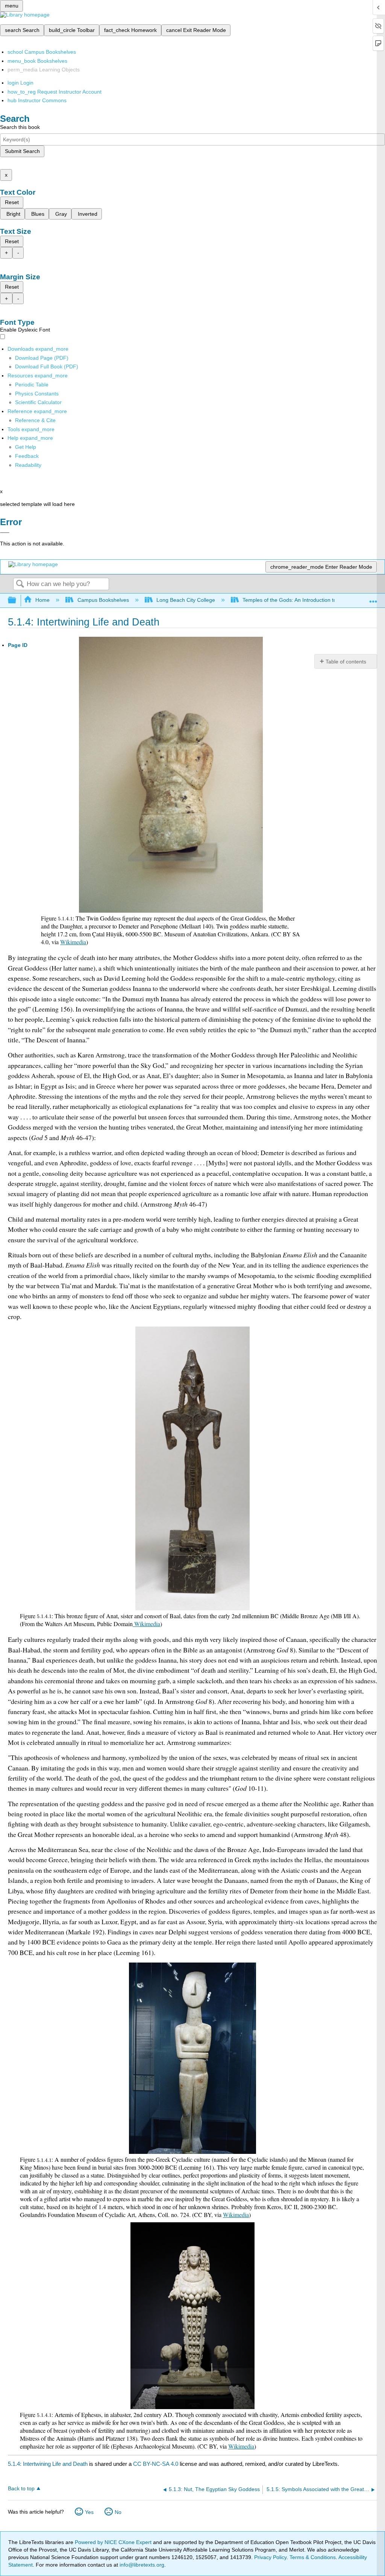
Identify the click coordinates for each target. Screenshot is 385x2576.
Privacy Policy (270, 2557)
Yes (89, 2512)
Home (42, 600)
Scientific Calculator (38, 402)
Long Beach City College (186, 600)
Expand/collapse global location (373, 598)
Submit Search (22, 151)
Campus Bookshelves (103, 600)
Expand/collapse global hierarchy (17, 600)
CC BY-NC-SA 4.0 (156, 2464)
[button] (27, 456)
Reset (12, 202)
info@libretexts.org (141, 2565)
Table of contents (346, 662)
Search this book (20, 127)
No (118, 2512)
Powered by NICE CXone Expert (114, 2542)
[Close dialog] (5, 533)
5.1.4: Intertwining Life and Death (48, 2464)
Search (20, 584)
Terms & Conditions (313, 2557)
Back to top (21, 2489)
